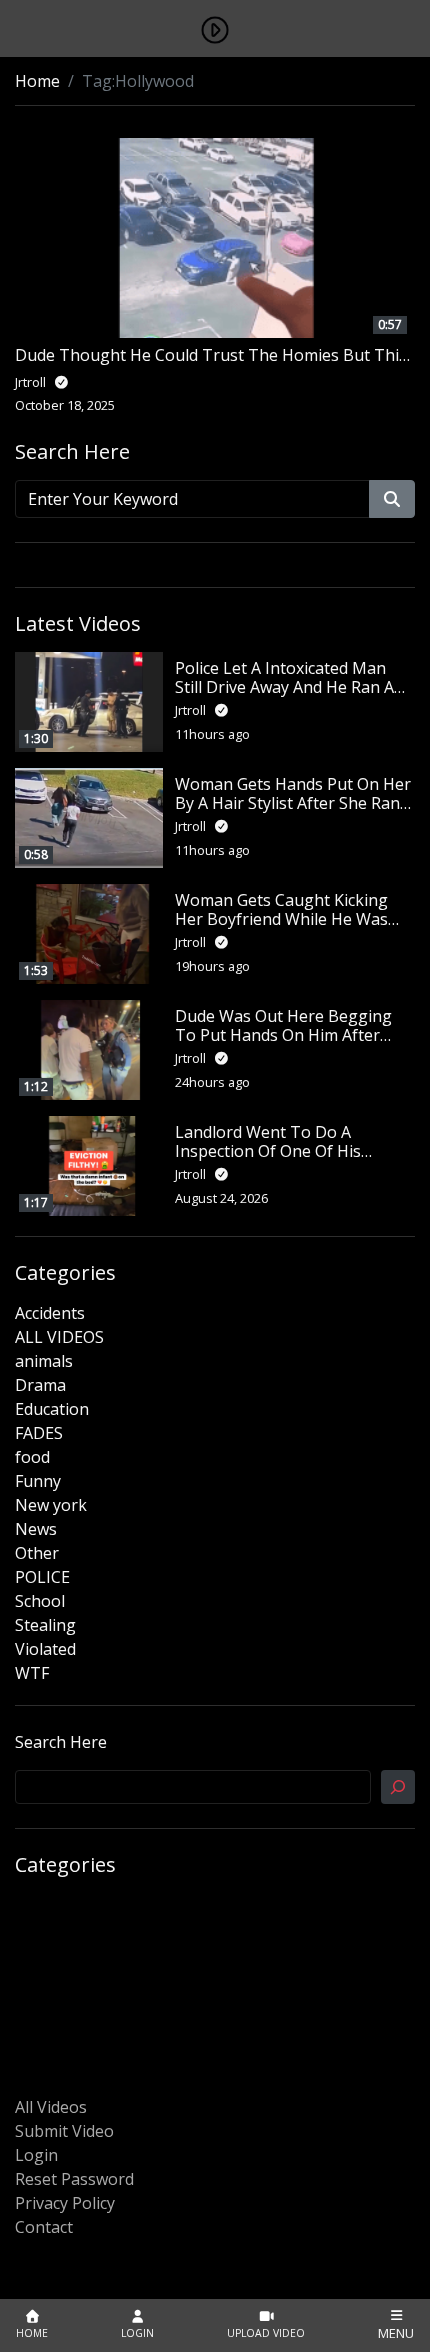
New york (51, 1505)
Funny (38, 1481)
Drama (40, 1385)
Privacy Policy (65, 2203)
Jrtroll (192, 710)
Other (37, 1553)
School (40, 1601)
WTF (32, 1673)
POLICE (42, 1577)
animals (44, 1361)
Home (37, 81)
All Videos (51, 2107)
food (32, 1457)
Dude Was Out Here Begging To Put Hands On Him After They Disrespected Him (283, 1035)
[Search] (398, 1787)
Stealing (45, 1625)
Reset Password (74, 2179)
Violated (45, 1649)
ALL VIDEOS (59, 1337)
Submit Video (64, 2131)
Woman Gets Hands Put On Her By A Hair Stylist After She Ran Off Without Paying (293, 803)
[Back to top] (62, 2234)
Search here (61, 1742)
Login (36, 2155)
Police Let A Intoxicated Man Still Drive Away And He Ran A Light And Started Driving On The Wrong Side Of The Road (284, 697)
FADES (39, 1433)
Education (52, 1409)
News (36, 1529)
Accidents (50, 1313)
